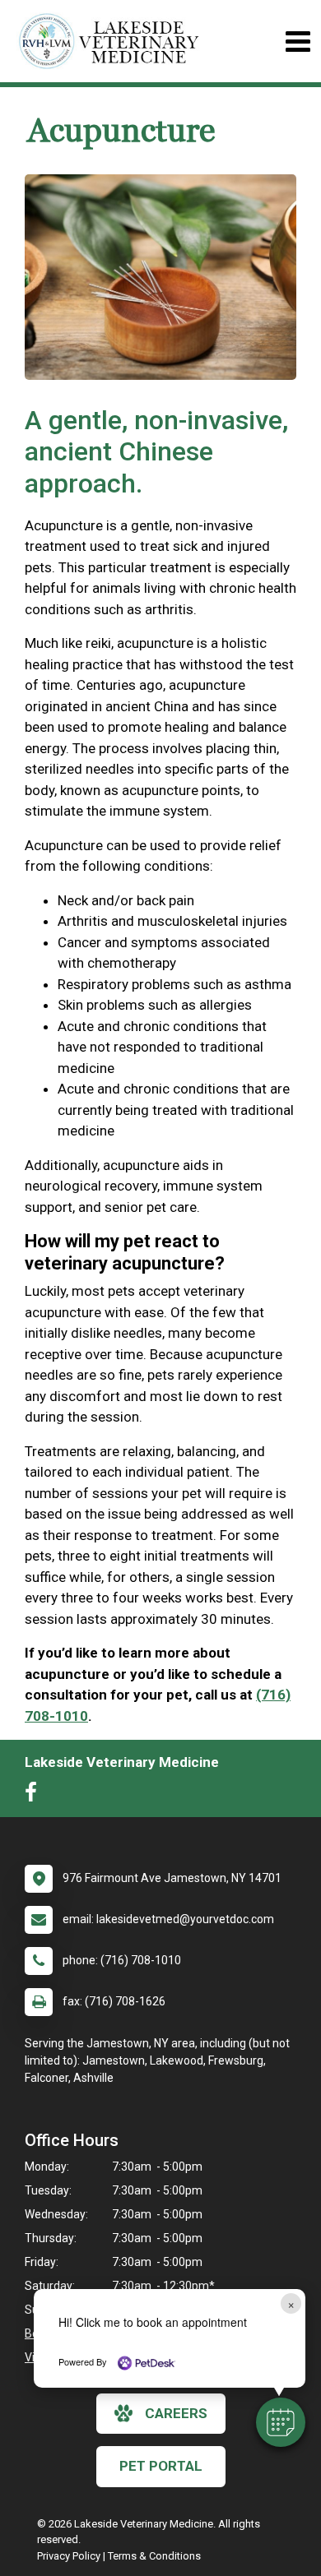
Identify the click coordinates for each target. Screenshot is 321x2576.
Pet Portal (161, 2466)
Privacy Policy (69, 2556)
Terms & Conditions (154, 2556)
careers (176, 2413)
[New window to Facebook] (35, 1796)
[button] (281, 2422)
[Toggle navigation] (298, 42)
